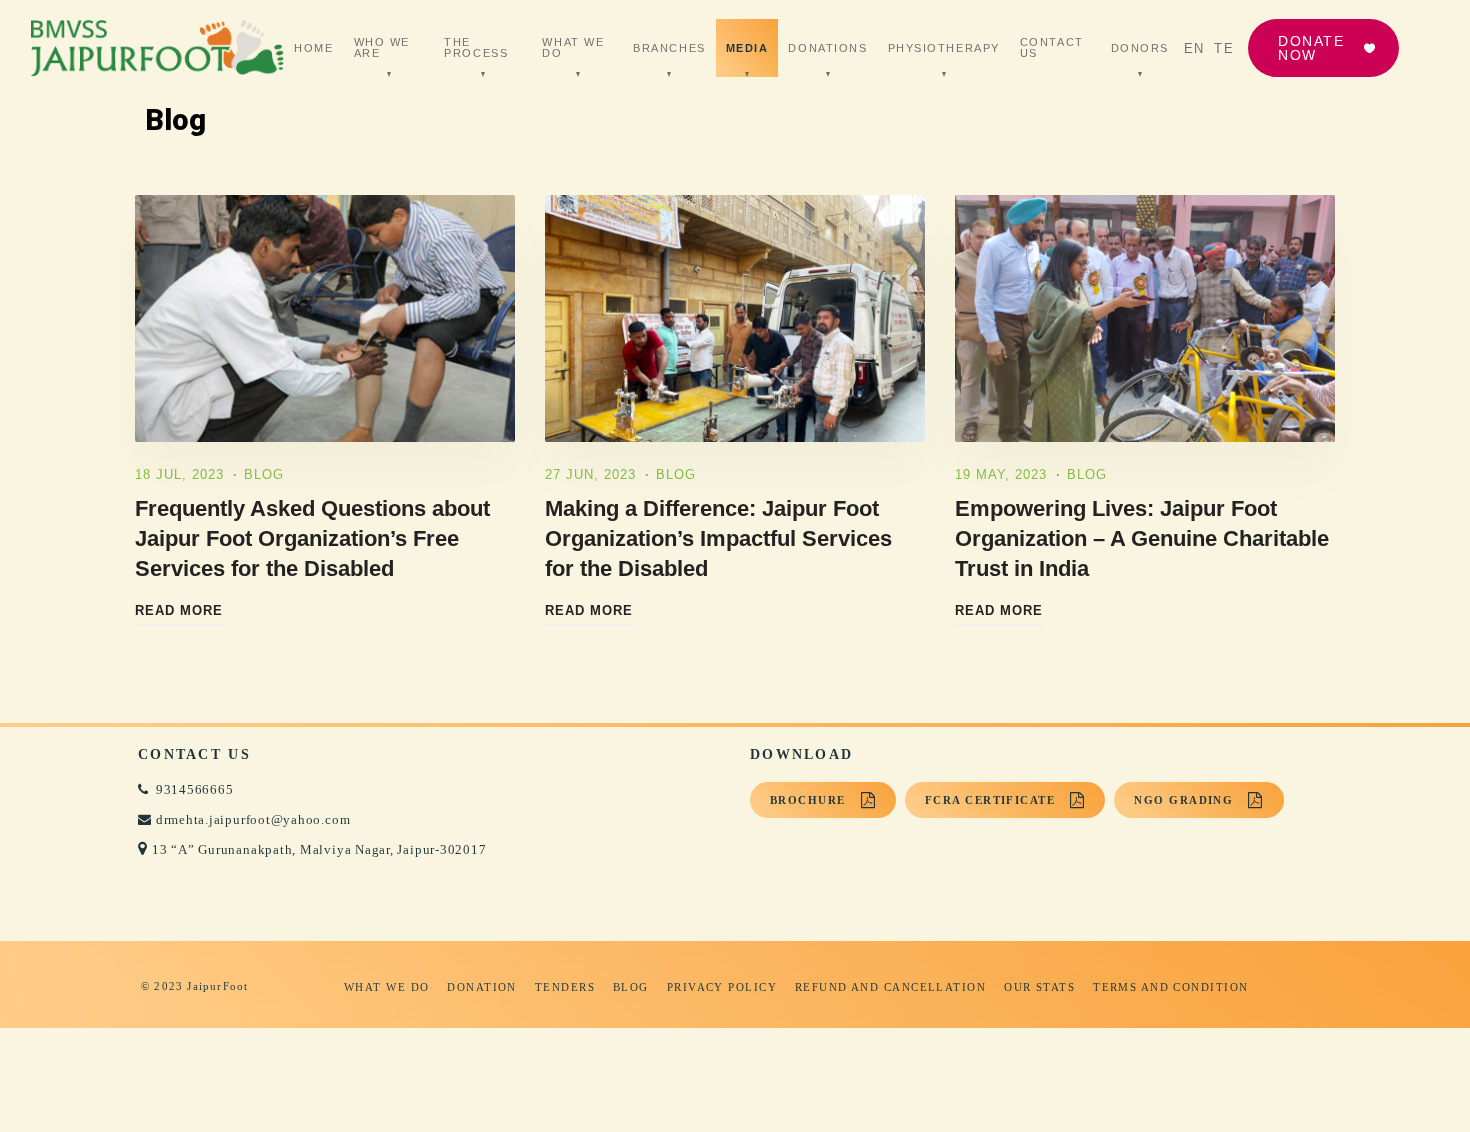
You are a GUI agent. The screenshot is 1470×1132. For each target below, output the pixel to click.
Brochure (808, 800)
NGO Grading (1183, 800)
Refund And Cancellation (890, 987)
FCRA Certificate (990, 800)
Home (313, 48)
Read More (179, 610)
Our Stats (1039, 987)
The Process (476, 48)
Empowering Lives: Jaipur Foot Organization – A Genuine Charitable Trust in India (1142, 538)
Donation (482, 987)
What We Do (573, 48)
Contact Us (1052, 48)
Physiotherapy (944, 48)
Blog (264, 474)
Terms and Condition (1170, 987)
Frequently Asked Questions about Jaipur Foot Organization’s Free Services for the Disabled (312, 538)
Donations (827, 48)
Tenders (565, 987)
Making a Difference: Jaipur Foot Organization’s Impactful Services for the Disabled (718, 538)
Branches (669, 48)
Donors (1140, 48)
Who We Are (382, 48)
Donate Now (1311, 48)
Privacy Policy (722, 987)
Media (747, 48)
